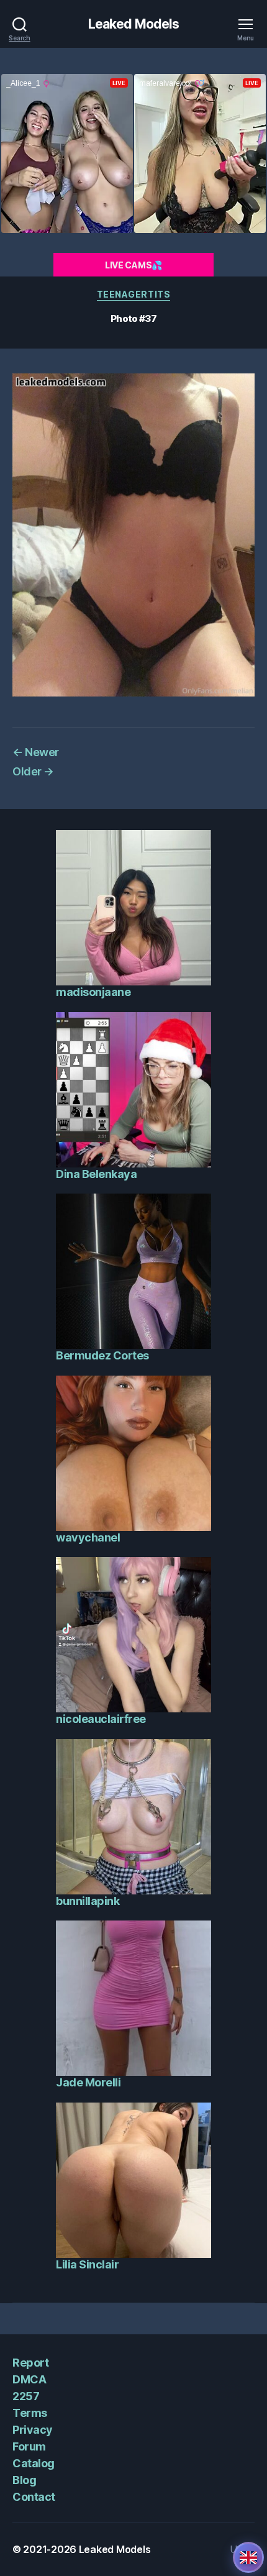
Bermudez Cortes (102, 1355)
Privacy (33, 2430)
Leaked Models (134, 24)
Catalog (34, 2463)
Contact (34, 2497)
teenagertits (133, 294)
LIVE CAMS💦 (133, 265)
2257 (26, 2396)
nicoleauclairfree (101, 1719)
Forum (29, 2446)
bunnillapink (88, 1901)
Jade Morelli (88, 2082)
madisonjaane (93, 992)
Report (30, 2363)
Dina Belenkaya (96, 1174)
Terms (30, 2413)
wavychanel (88, 1537)
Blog (24, 2480)
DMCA (29, 2379)
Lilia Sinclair (87, 2264)
